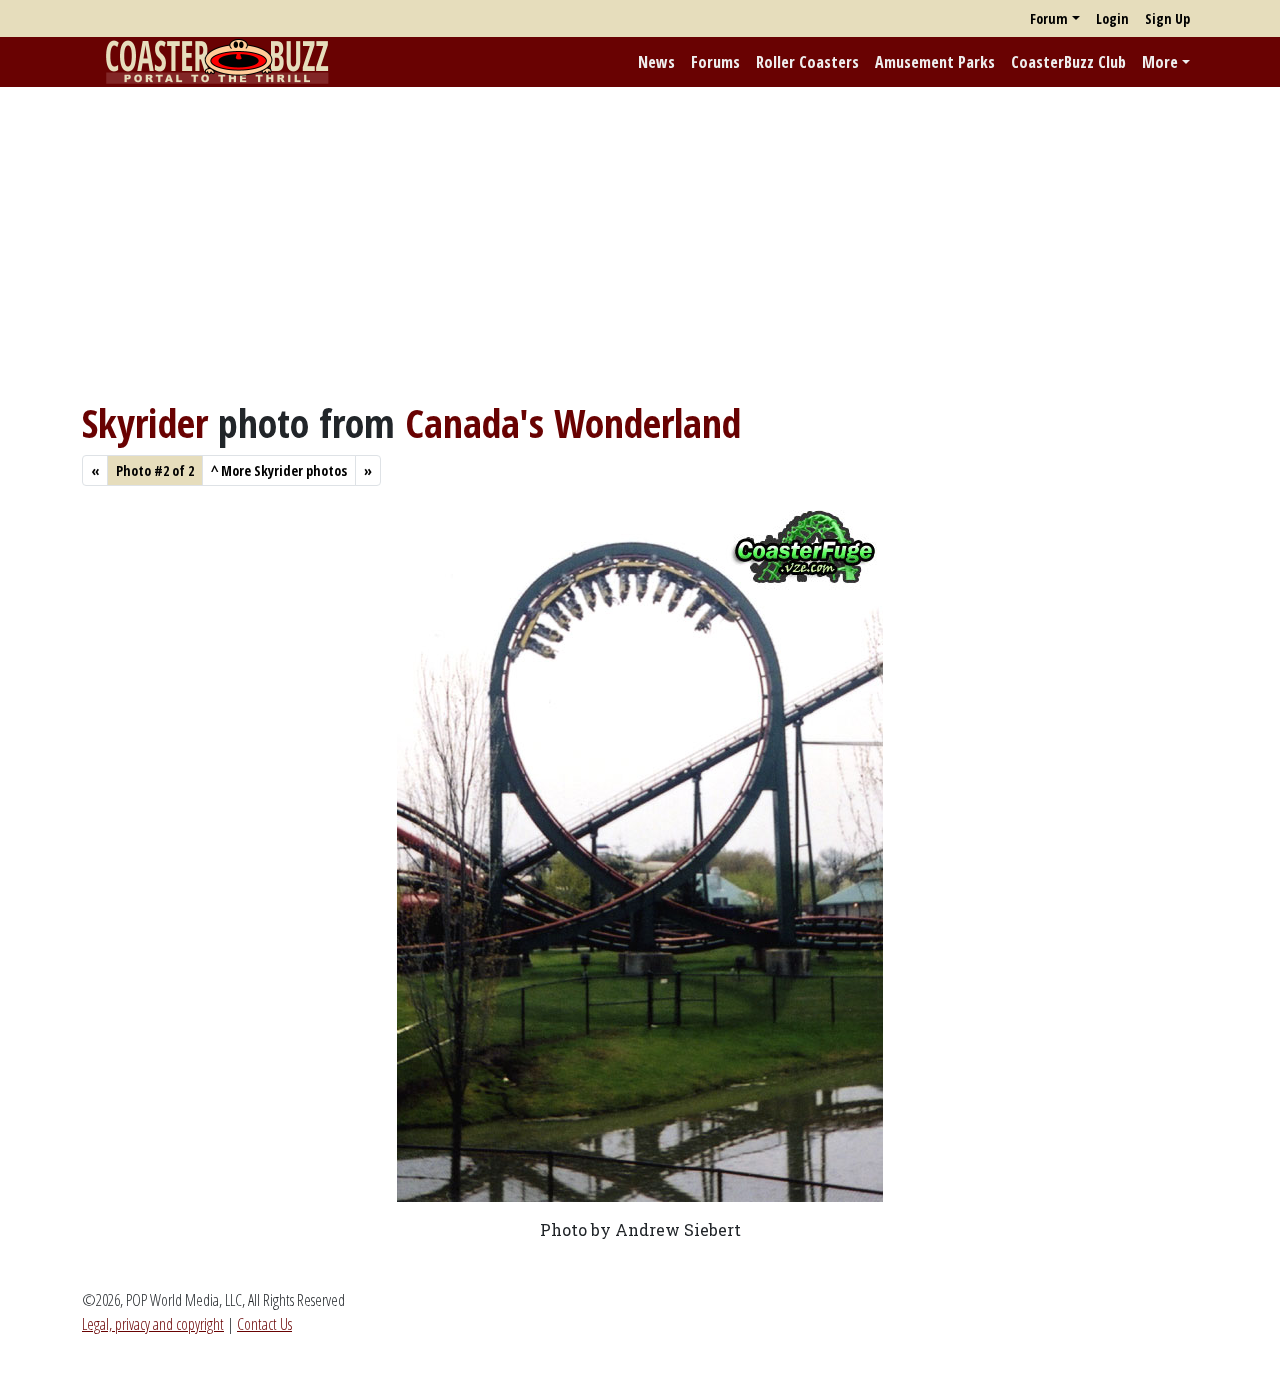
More (1160, 62)
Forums (715, 62)
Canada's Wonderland (573, 422)
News (656, 62)
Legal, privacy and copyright (153, 1324)
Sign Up (1167, 18)
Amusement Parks (935, 62)
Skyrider (145, 422)
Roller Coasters (807, 62)
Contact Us (264, 1324)
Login (1112, 18)
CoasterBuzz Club (1068, 62)
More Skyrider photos (279, 470)
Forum (1049, 18)
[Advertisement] (640, 243)
